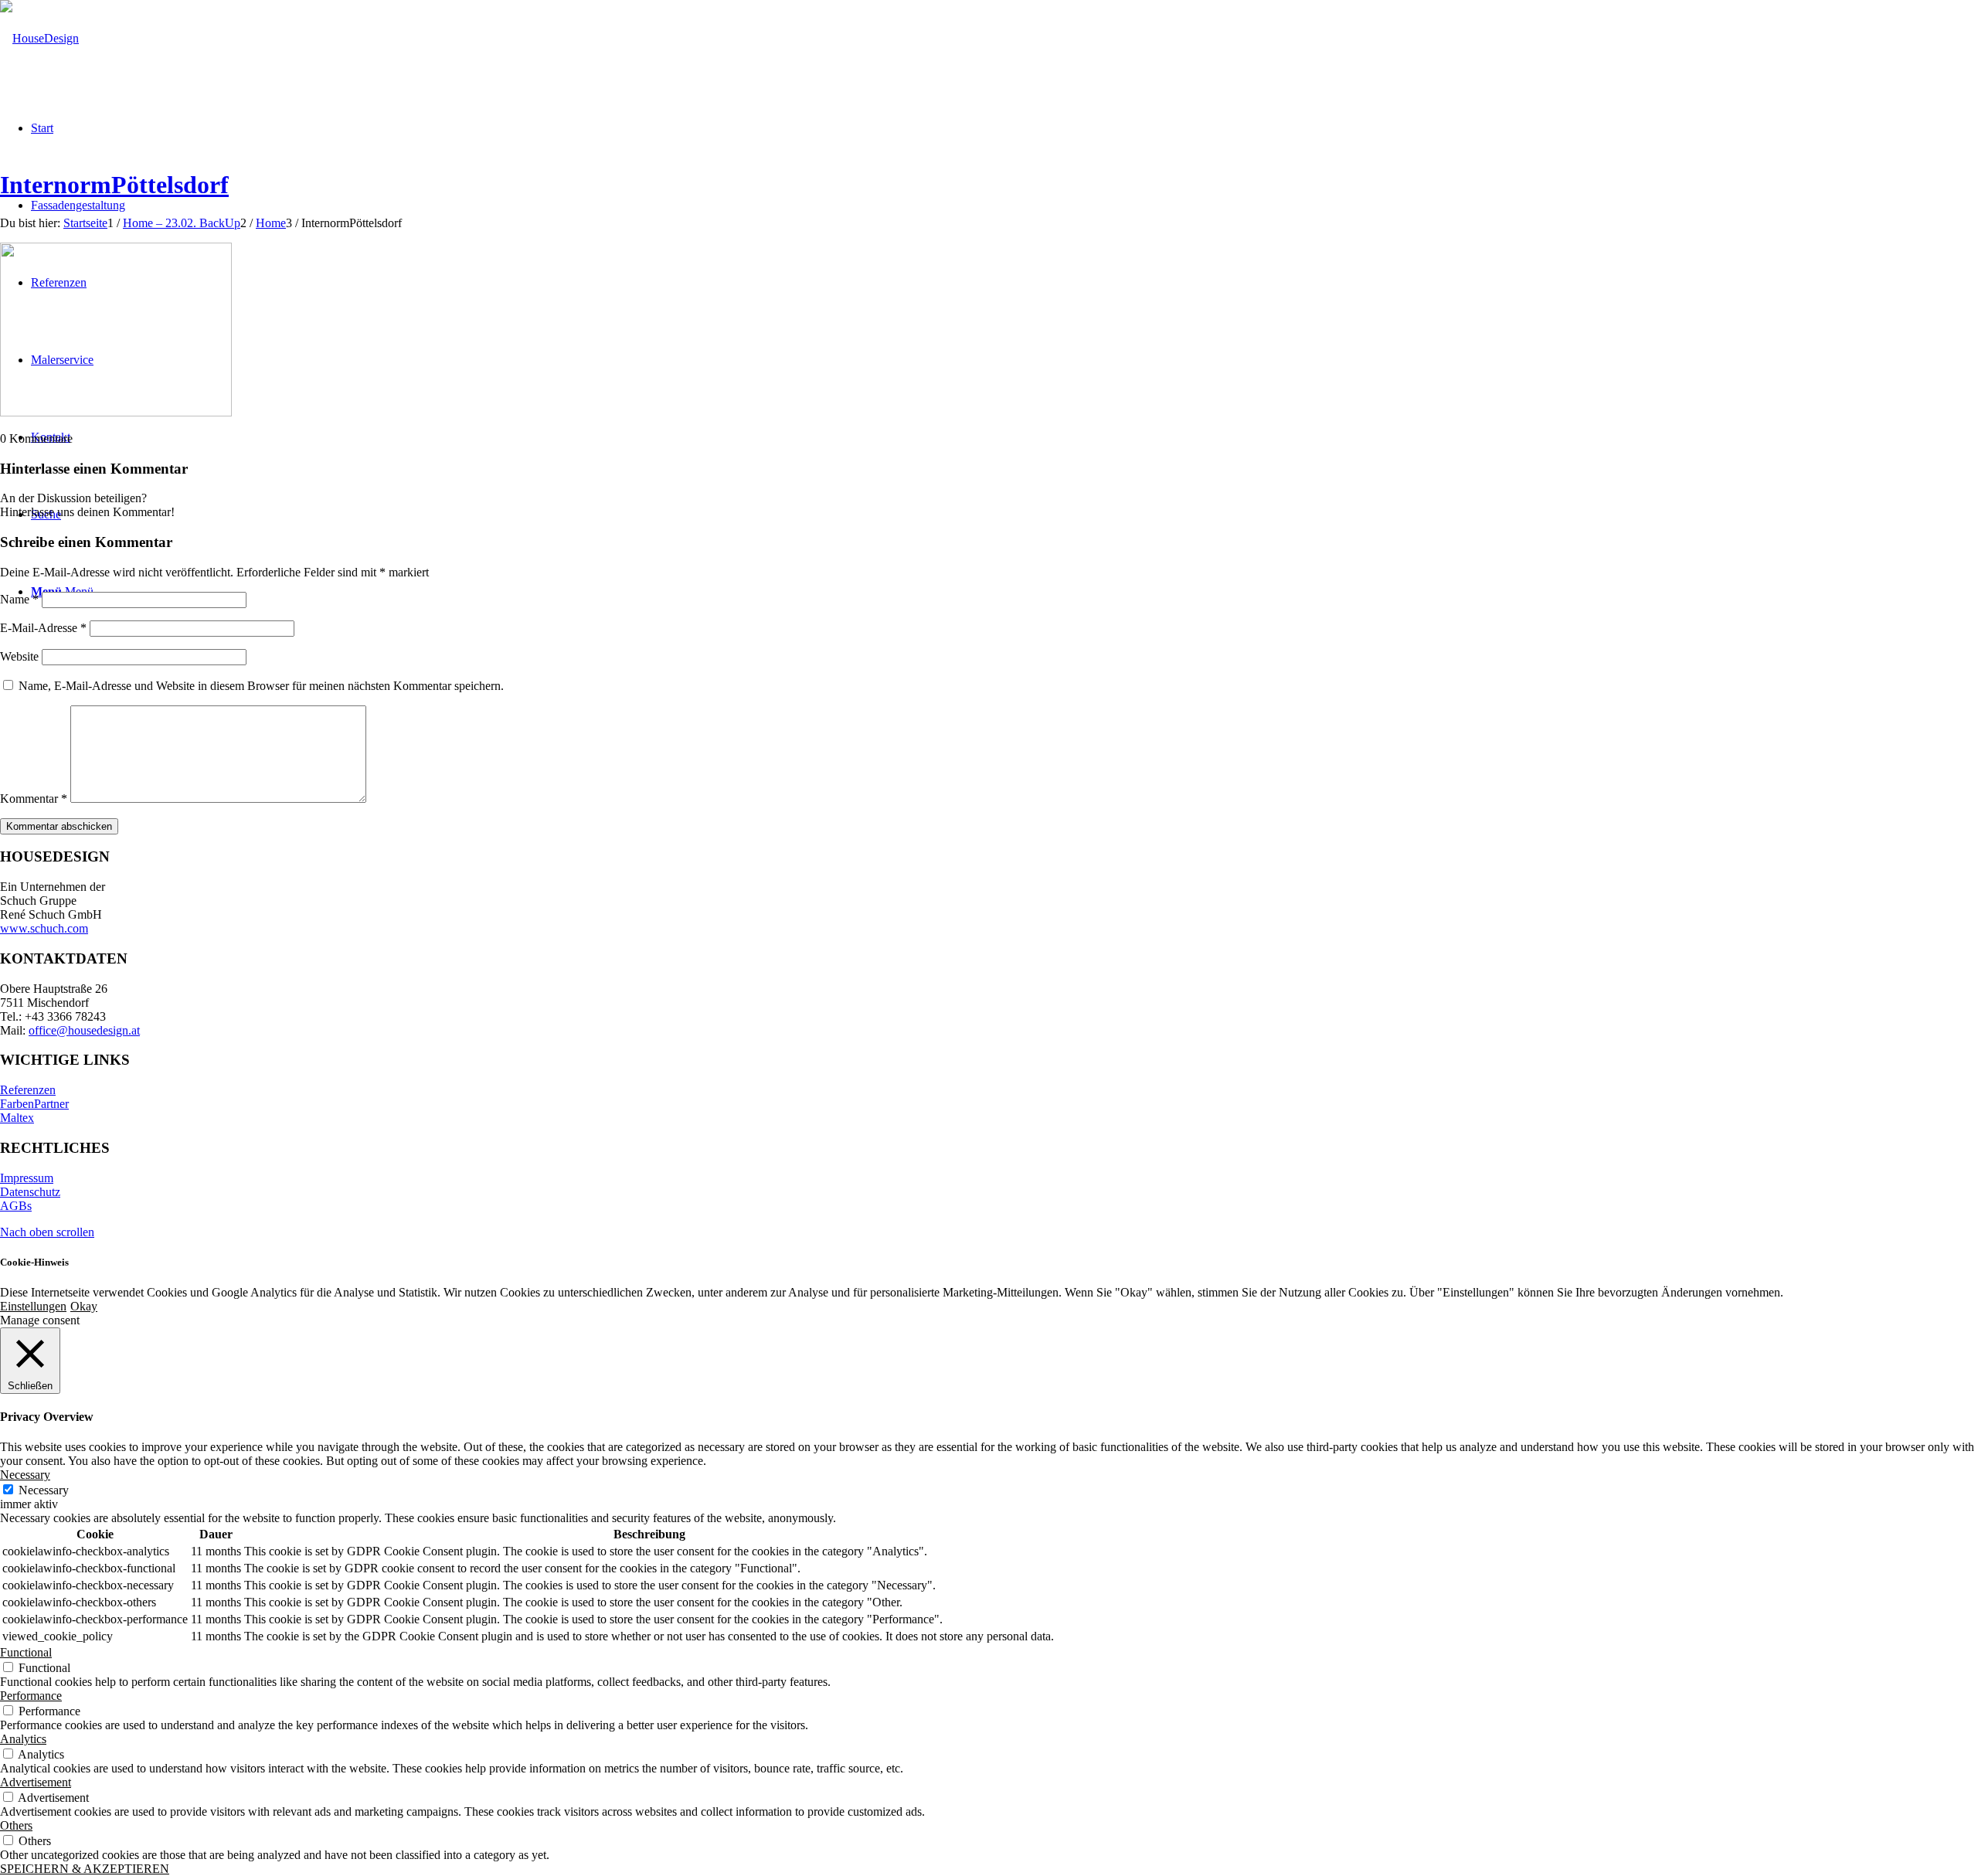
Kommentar (34, 799)
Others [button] (16, 1825)
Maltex (17, 1118)
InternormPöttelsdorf (114, 185)
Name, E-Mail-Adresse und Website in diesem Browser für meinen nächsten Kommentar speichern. (261, 686)
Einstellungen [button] (33, 1306)
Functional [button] (26, 1652)
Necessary (44, 1490)
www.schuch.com (44, 928)
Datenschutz (30, 1192)
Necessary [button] (25, 1475)
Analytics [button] (23, 1739)
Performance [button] (31, 1696)
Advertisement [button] (36, 1782)
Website (19, 656)
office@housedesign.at (84, 1030)
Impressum (27, 1178)
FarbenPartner (34, 1104)
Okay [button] (84, 1306)
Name (19, 599)
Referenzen (28, 1090)
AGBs (16, 1206)
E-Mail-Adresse (43, 628)
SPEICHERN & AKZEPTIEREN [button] (85, 1869)
